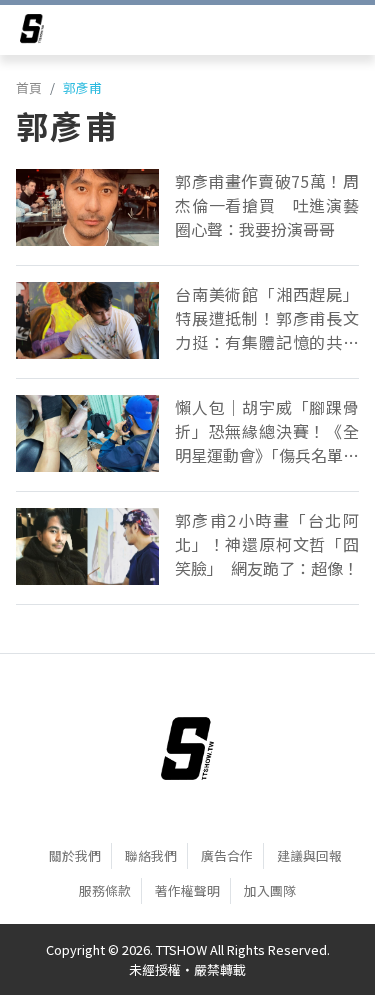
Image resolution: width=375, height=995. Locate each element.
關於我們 (75, 855)
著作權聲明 (187, 890)
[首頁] (187, 748)
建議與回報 (309, 855)
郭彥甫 (82, 87)
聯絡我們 (151, 855)
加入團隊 (270, 890)
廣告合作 (227, 855)
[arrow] (32, 32)
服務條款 (105, 890)
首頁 (29, 87)
